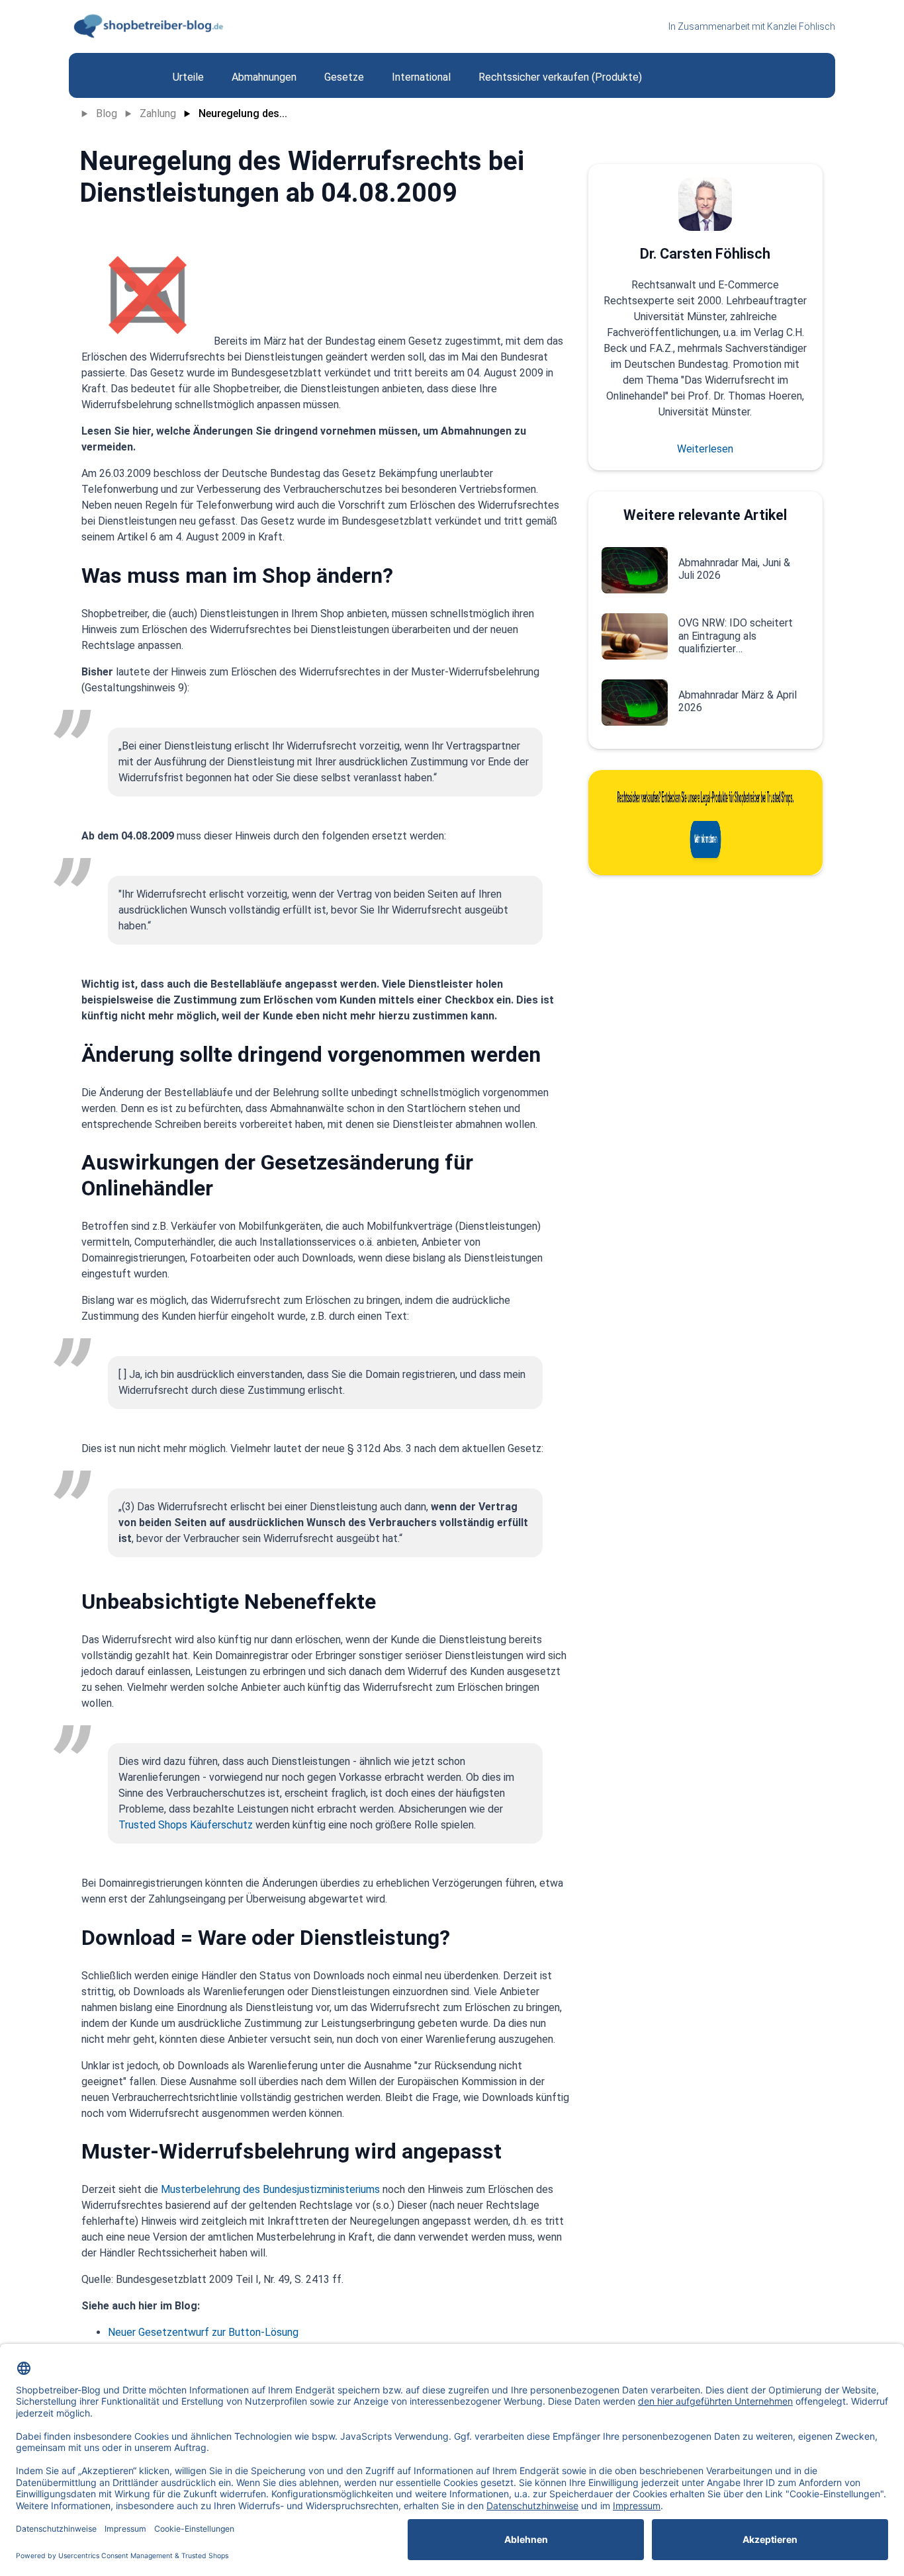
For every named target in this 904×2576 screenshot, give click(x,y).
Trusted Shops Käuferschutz (187, 1825)
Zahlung (158, 113)
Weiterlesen (705, 449)
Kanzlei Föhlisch (801, 26)
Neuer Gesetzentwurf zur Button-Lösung (203, 2332)
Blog (107, 113)
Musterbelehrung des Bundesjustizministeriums (270, 2189)
